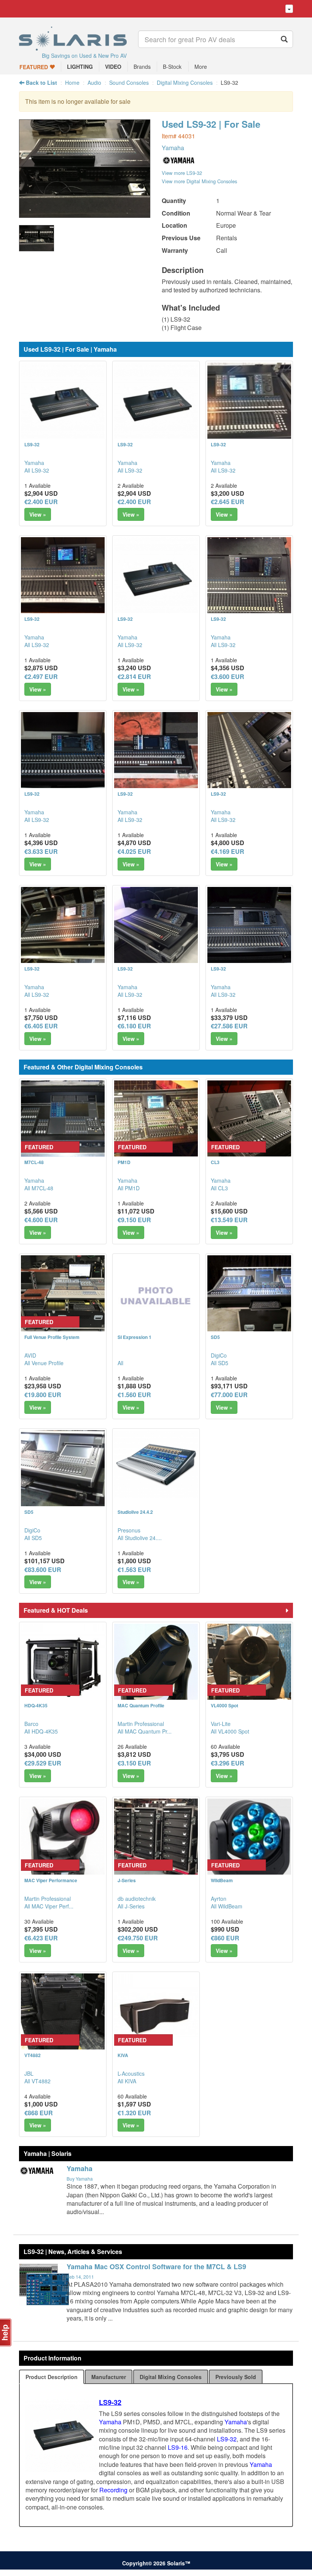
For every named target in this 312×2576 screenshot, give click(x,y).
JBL (29, 2073)
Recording (113, 2490)
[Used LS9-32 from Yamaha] (85, 214)
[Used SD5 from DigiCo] (249, 1297)
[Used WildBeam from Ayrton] (249, 1840)
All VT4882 (37, 2081)
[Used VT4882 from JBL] (63, 2015)
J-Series (127, 1880)
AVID (30, 1355)
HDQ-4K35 (36, 1705)
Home (72, 82)
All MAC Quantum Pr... (145, 1731)
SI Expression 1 (135, 1337)
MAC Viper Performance (51, 1880)
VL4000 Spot (224, 1705)
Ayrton (219, 1899)
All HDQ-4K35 (41, 1731)
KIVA (123, 2055)
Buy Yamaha (80, 2179)
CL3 (215, 1162)
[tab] (52, 2377)
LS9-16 (178, 2447)
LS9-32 (32, 444)
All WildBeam (227, 1906)
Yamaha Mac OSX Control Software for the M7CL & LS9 (156, 2267)
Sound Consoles (129, 82)
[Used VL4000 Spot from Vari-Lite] (249, 1666)
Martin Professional (141, 1724)
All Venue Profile (44, 1363)
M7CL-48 (34, 1162)
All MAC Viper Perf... (49, 1906)
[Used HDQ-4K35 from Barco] (63, 1666)
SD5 (215, 1337)
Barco (31, 1724)
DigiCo (219, 1355)
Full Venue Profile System (52, 1337)
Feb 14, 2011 (80, 2277)
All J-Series (131, 1906)
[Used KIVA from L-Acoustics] (156, 2015)
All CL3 (219, 1188)
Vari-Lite (221, 1724)
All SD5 (220, 1363)
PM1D (124, 1162)
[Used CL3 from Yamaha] (249, 1122)
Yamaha (173, 148)
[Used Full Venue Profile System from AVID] (63, 1297)
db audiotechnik (137, 1899)
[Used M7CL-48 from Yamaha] (63, 1122)
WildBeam (222, 1880)
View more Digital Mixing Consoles (199, 181)
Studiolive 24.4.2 (135, 1512)
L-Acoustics (131, 2073)
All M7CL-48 (39, 1188)
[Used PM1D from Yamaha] (156, 1122)
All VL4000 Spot (230, 1731)
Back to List (41, 82)
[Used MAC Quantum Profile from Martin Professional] (156, 1666)
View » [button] (38, 514)
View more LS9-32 (182, 173)
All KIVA (127, 2081)
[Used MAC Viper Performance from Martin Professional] (63, 1840)
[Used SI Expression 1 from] (156, 1297)
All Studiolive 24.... (140, 1538)
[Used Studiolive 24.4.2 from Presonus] (156, 1464)
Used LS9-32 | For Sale (211, 124)
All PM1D (129, 1188)
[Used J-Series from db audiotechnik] (156, 1840)
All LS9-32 (37, 470)
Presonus (129, 1530)
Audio (94, 82)
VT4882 (33, 2055)
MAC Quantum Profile (141, 1705)
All (120, 1363)
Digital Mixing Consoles (185, 82)
